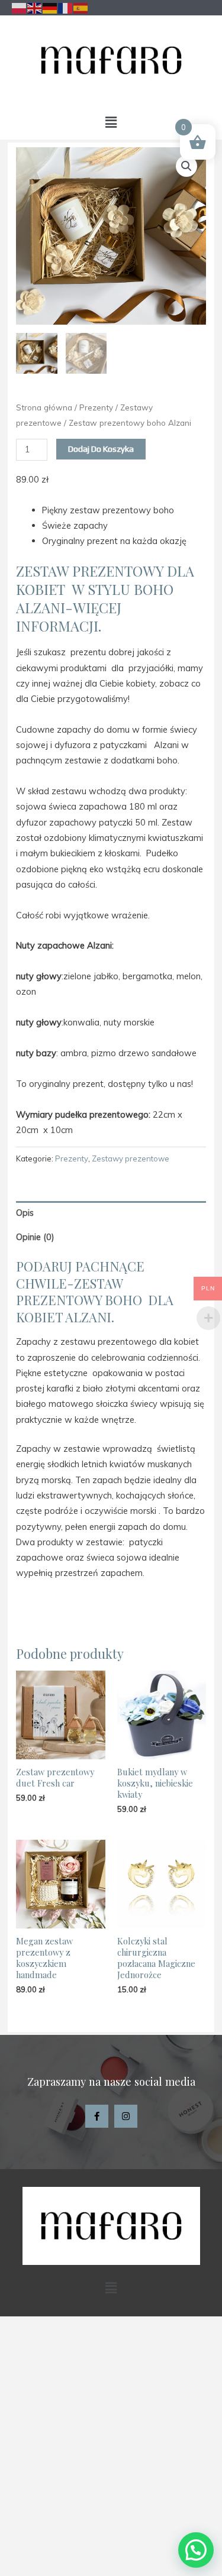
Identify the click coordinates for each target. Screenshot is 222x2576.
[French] (66, 7)
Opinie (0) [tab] (35, 1237)
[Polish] (20, 7)
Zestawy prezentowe (131, 1158)
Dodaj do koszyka (101, 449)
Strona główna (44, 407)
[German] (50, 7)
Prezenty (96, 407)
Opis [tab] (25, 1213)
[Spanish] (81, 7)
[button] (111, 122)
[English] (35, 7)
